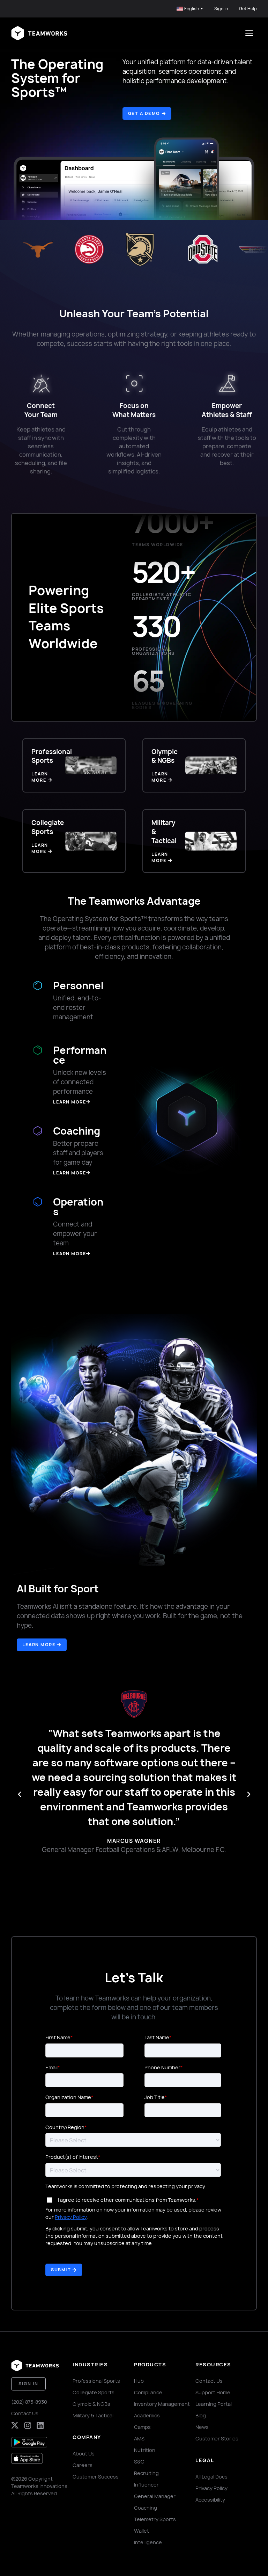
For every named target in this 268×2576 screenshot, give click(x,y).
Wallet (142, 2531)
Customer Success (96, 2477)
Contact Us (25, 2413)
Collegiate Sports (94, 2392)
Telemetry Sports (155, 2519)
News (202, 2427)
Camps (142, 2427)
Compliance (148, 2392)
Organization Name (68, 2097)
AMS (139, 2438)
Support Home (213, 2392)
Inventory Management (162, 2404)
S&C (139, 2462)
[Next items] (249, 1794)
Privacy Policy (71, 2217)
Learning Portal (214, 2404)
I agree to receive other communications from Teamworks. (127, 2200)
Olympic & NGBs (91, 2404)
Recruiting (146, 2473)
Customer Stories (217, 2438)
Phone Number (162, 2067)
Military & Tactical (93, 2415)
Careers (83, 2465)
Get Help (248, 9)
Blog (201, 2415)
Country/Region (65, 2127)
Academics (147, 2415)
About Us (84, 2454)
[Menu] (249, 33)
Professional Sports (96, 2381)
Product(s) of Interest (72, 2157)
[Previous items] (20, 1794)
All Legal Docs (211, 2477)
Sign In (221, 9)
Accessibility (210, 2500)
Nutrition (145, 2450)
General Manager (155, 2496)
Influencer (146, 2485)
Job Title (155, 2097)
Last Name (157, 2037)
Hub (139, 2381)
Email (51, 2067)
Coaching (146, 2508)
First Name (58, 2037)
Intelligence (148, 2542)
